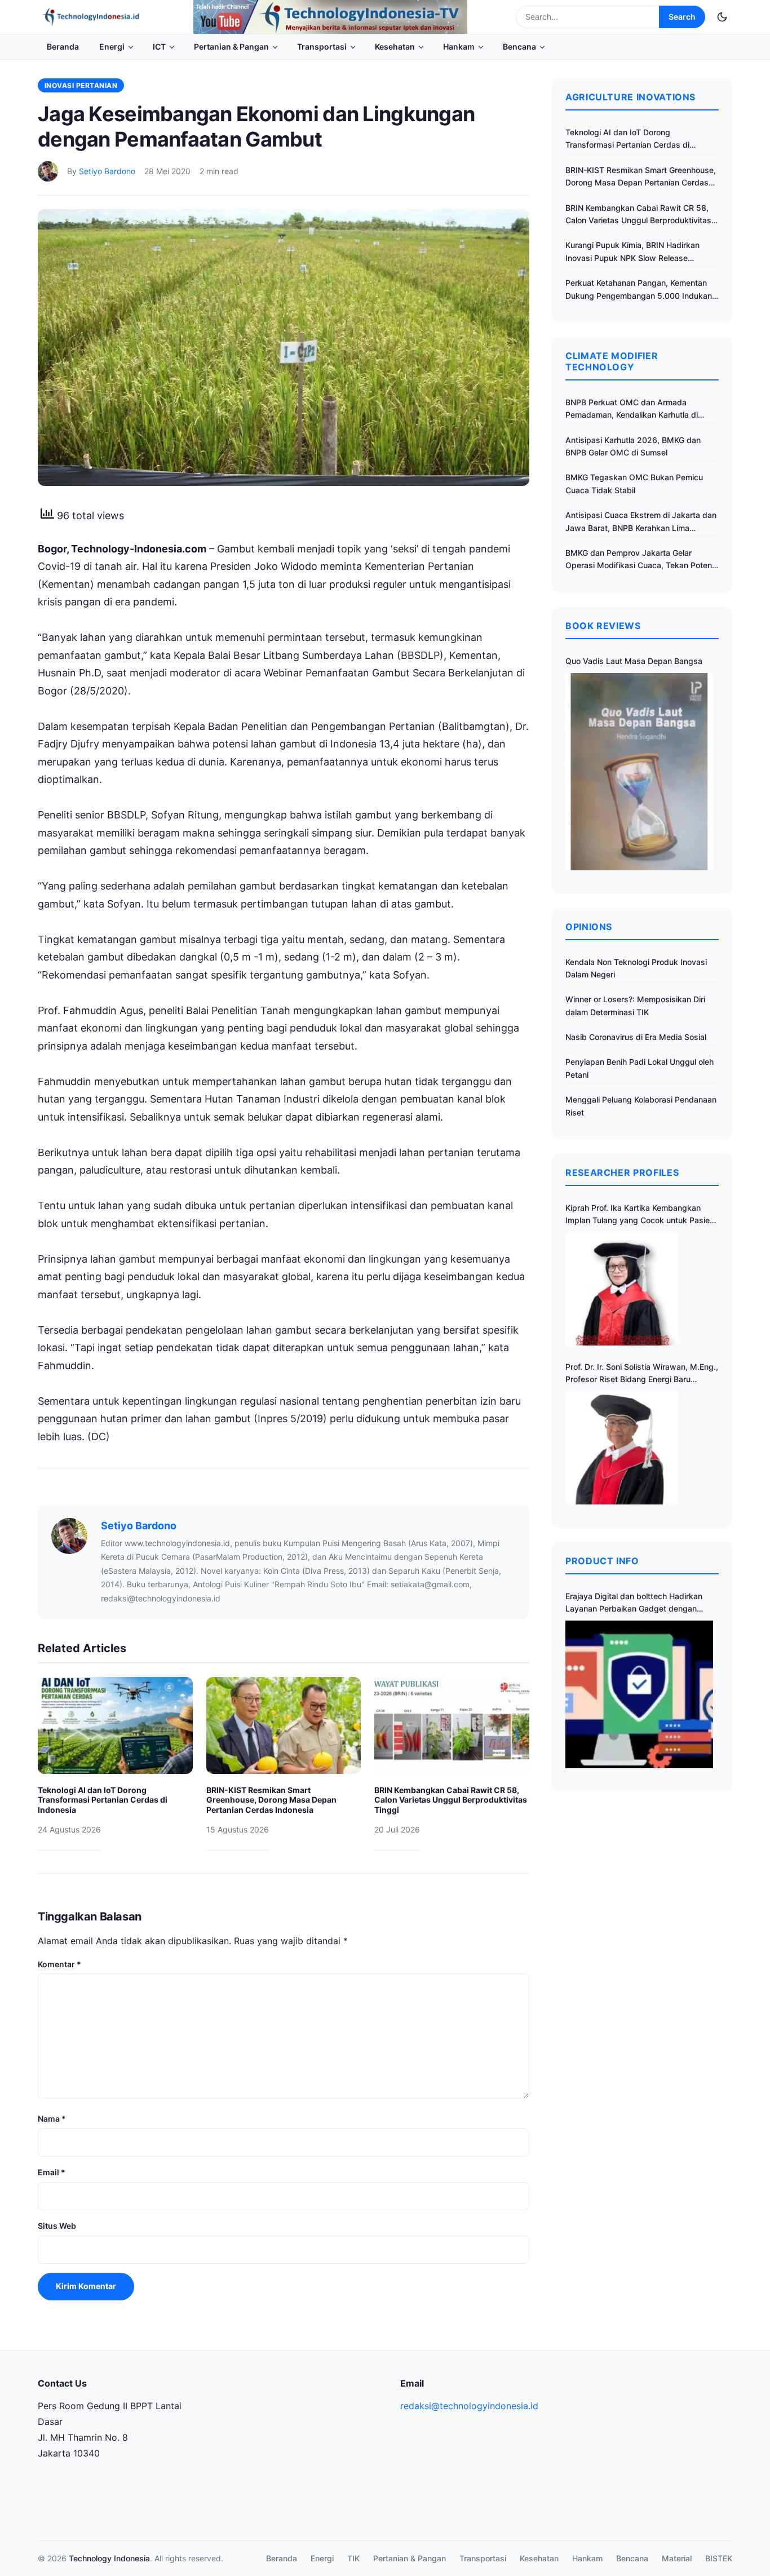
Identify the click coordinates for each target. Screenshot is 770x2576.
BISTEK (719, 2558)
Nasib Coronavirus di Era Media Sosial (636, 1037)
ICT (159, 47)
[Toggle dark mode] (722, 17)
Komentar (59, 1964)
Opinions (589, 927)
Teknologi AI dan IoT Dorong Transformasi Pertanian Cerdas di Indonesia (103, 1800)
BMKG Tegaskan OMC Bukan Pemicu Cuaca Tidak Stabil (634, 483)
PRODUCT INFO (602, 1561)
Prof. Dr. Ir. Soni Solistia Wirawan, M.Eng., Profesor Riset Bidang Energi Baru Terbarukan (642, 1374)
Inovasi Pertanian (81, 85)
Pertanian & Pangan (231, 47)
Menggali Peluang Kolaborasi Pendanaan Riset (641, 1106)
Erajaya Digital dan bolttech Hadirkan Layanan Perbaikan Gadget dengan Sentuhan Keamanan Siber (634, 1603)
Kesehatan (395, 47)
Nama (52, 2119)
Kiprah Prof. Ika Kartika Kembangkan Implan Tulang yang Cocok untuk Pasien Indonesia (640, 1215)
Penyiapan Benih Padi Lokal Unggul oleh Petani (640, 1068)
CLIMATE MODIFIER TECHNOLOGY (612, 361)
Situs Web (57, 2226)
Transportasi (322, 47)
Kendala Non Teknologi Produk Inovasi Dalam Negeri (636, 968)
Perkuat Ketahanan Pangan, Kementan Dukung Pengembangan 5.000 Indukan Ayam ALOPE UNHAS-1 (639, 290)
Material (677, 2558)
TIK (353, 2558)
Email (52, 2172)
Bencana (519, 47)
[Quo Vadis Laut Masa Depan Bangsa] (639, 771)
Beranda (63, 47)
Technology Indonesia (109, 2558)
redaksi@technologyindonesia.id (469, 2406)
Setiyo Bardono (107, 171)
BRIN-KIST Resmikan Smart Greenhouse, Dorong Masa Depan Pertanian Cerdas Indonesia (271, 1800)
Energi (112, 47)
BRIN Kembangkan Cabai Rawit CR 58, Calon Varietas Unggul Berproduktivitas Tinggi (451, 1800)
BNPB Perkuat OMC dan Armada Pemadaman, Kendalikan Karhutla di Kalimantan (632, 410)
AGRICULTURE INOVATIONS (630, 97)
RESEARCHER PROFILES (622, 1172)
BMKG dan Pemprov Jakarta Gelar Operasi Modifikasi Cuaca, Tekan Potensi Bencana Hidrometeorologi (642, 560)
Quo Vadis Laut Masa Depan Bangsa (634, 661)
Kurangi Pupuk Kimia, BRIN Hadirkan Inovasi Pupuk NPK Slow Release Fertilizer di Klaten (632, 252)
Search (682, 17)
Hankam (459, 47)
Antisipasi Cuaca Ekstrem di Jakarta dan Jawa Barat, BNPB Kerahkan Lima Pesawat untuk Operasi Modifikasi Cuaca (641, 522)
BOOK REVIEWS (603, 626)
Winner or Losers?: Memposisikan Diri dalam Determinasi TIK (635, 1005)
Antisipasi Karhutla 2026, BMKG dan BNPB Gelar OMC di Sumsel (633, 446)
